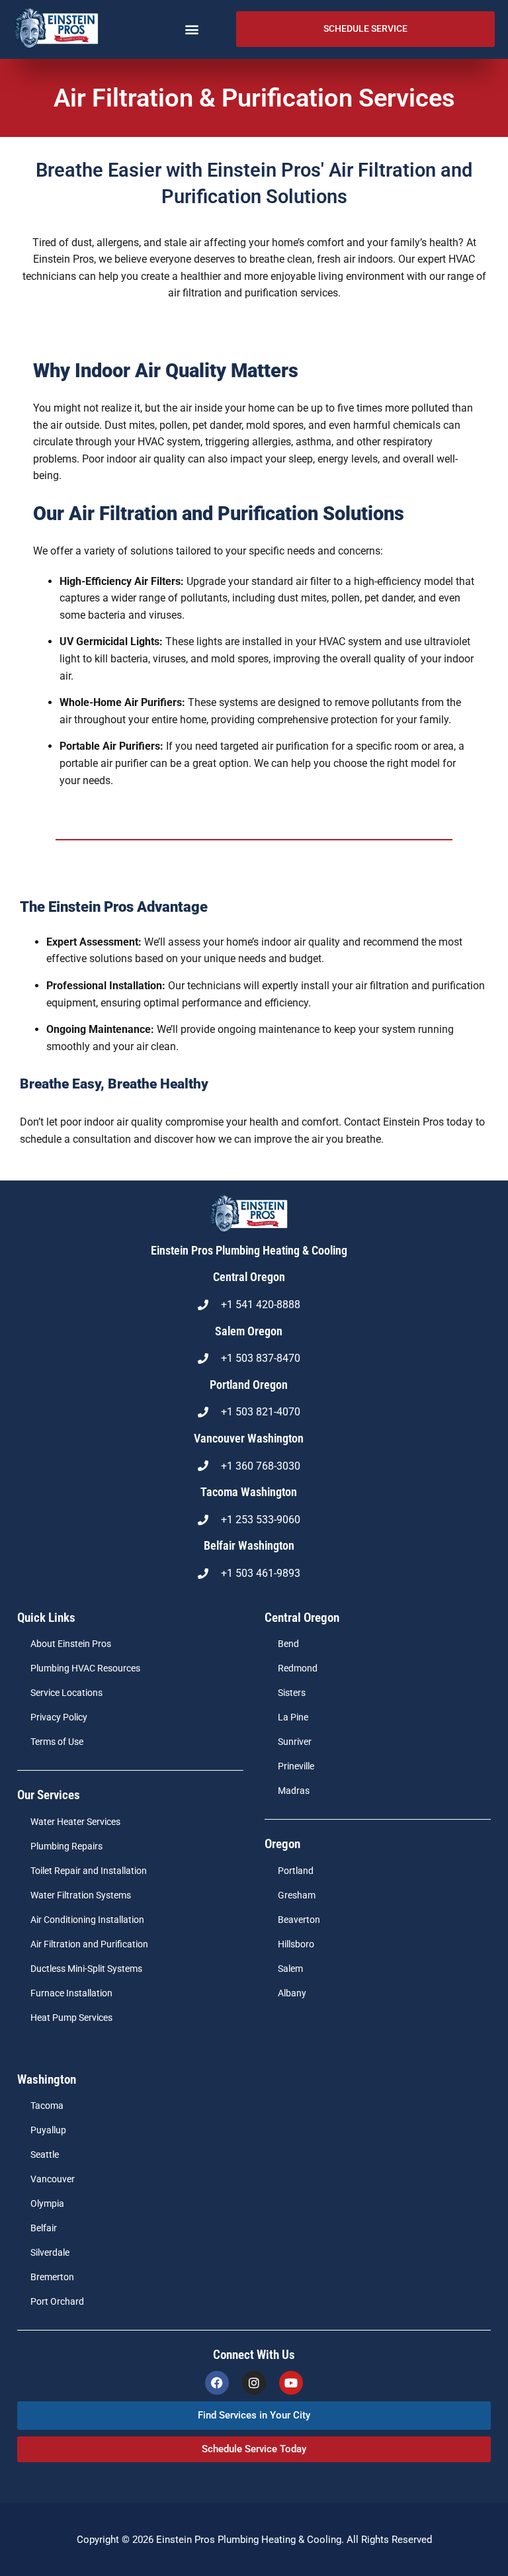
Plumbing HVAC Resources (85, 1668)
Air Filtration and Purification (89, 1944)
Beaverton (299, 1920)
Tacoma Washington (249, 1492)
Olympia (47, 2204)
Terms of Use (57, 1742)
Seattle (45, 2155)
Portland (296, 1871)
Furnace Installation (71, 1993)
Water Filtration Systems (81, 1895)
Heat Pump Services (71, 2018)
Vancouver (53, 2179)
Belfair (44, 2228)
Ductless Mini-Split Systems (86, 1969)
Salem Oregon (249, 1331)
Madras (294, 1791)
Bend (288, 1644)
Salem (290, 1969)
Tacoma (47, 2106)
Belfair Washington (249, 1546)
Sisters (292, 1693)
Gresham (297, 1895)
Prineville (296, 1766)
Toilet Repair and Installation (89, 1871)
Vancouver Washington (249, 1439)
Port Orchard (57, 2302)
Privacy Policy (59, 1717)
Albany (292, 1993)
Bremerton (52, 2277)
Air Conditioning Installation (87, 1920)
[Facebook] (217, 2383)
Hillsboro (296, 1944)
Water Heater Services (75, 1822)
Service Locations (66, 1693)
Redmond (298, 1668)
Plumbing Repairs (66, 1846)
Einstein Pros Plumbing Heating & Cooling (249, 1251)
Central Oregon (249, 1277)
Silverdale (50, 2253)
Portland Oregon (249, 1385)
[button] (192, 29)
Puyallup (48, 2130)
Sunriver (295, 1742)
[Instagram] (254, 2383)
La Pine (293, 1717)
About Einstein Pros (71, 1644)
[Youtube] (291, 2383)
